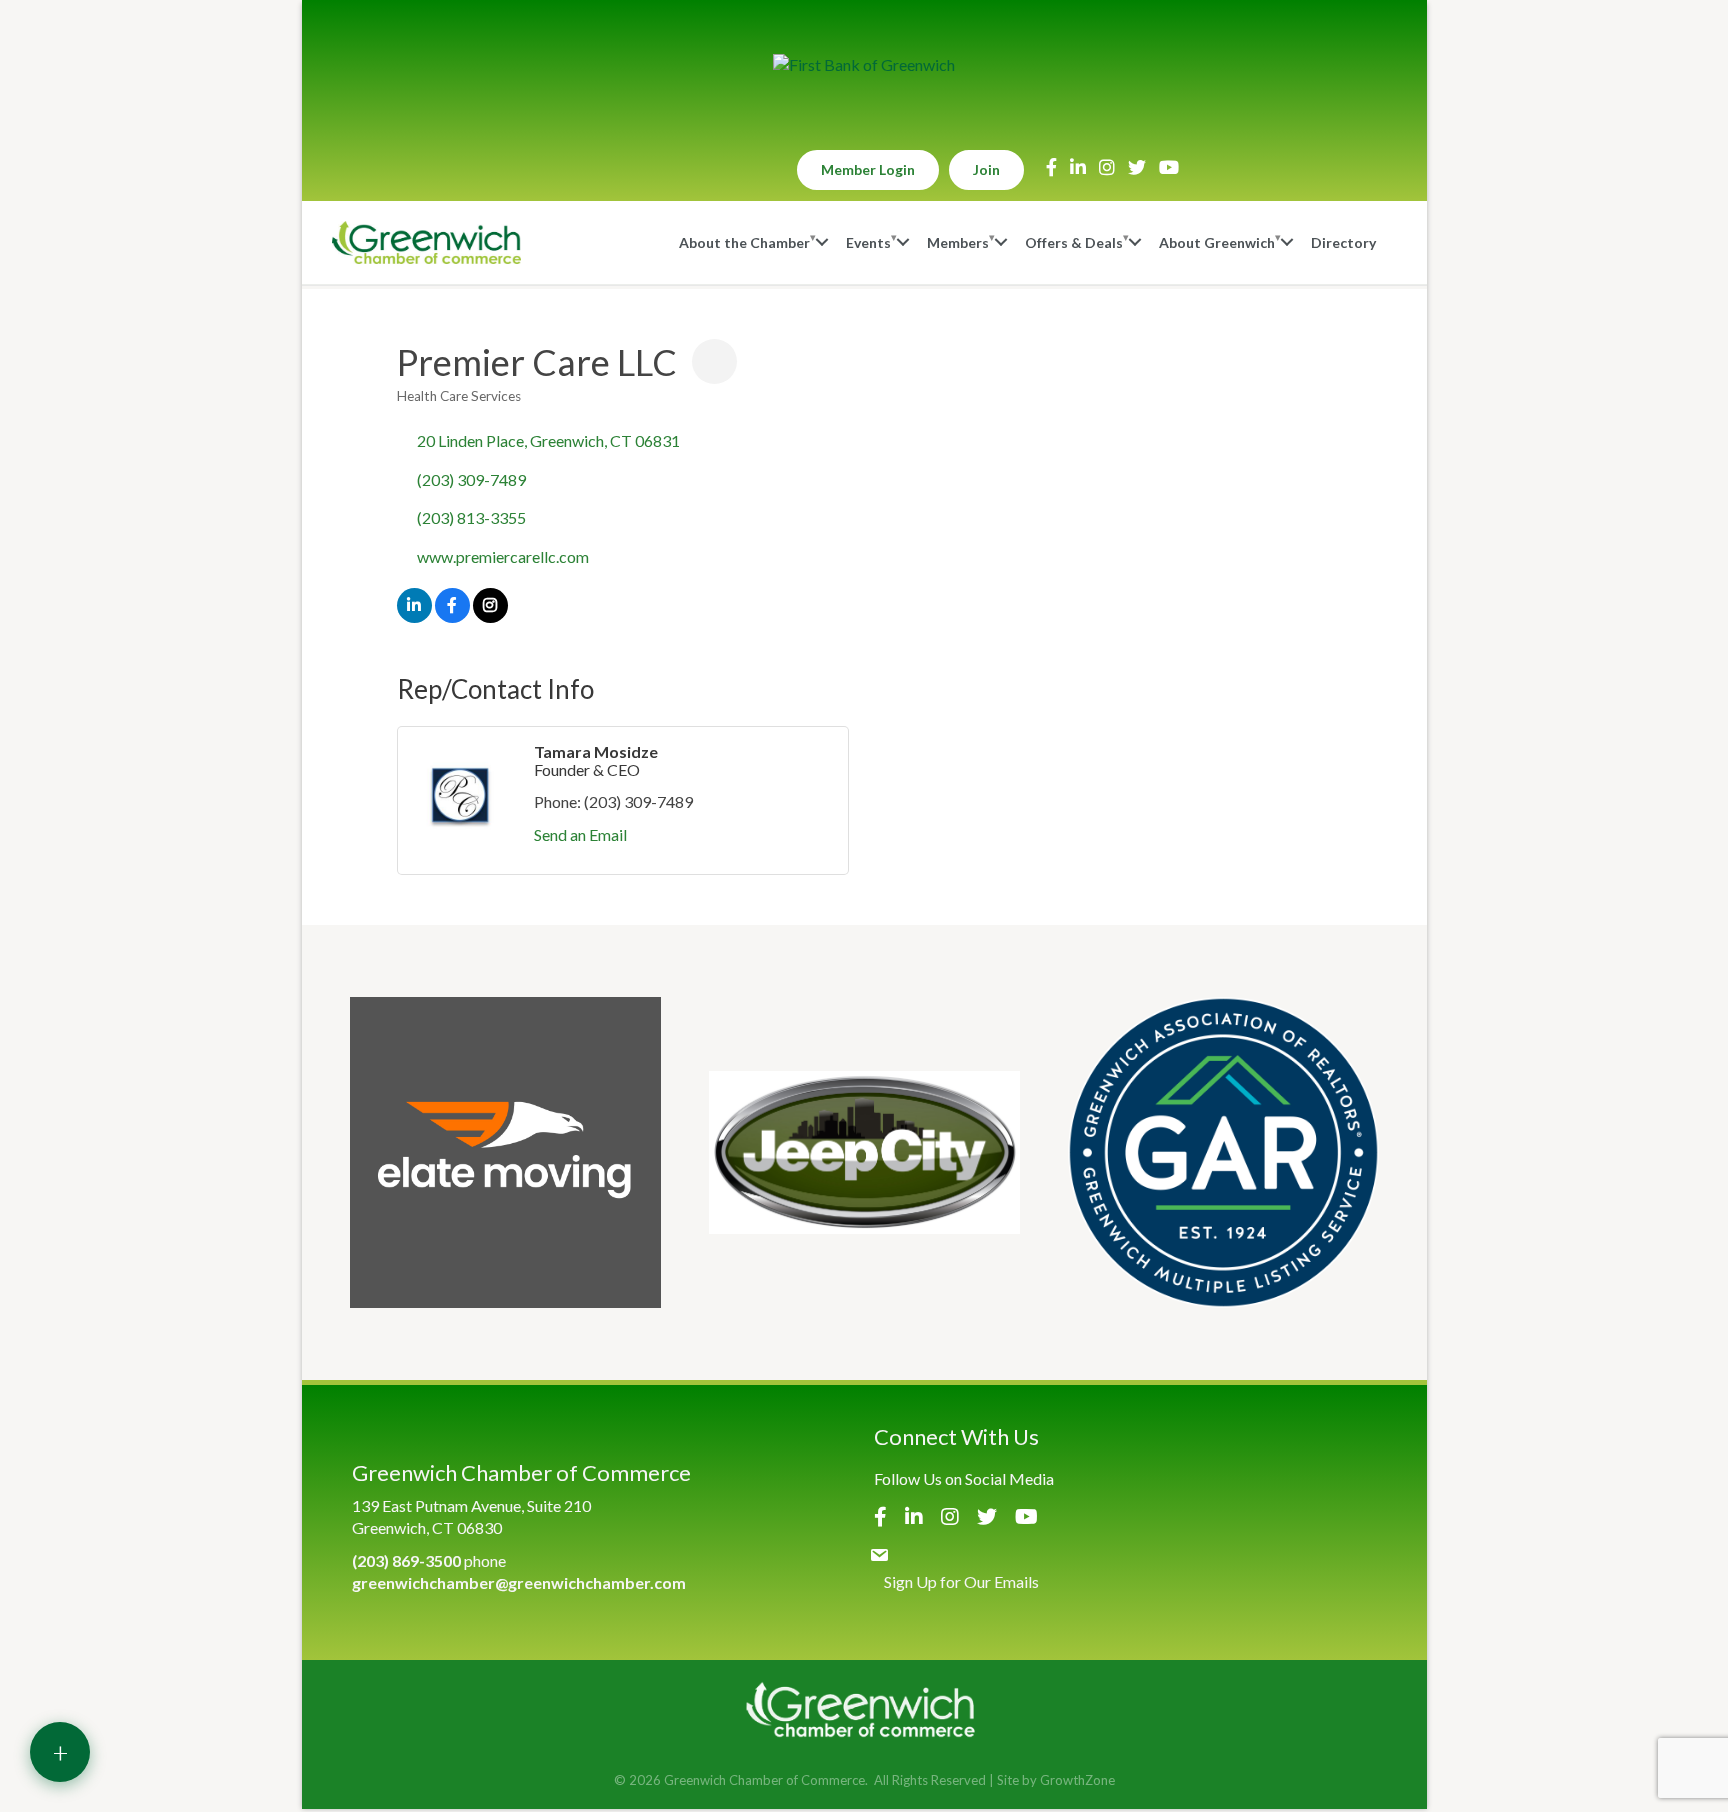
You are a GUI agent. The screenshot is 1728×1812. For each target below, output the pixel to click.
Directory (1343, 242)
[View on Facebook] (452, 616)
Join (986, 169)
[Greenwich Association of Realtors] (1223, 1152)
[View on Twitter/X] (490, 616)
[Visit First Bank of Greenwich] (864, 65)
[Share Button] (714, 361)
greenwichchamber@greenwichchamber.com (519, 1582)
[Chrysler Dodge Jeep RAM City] (864, 1152)
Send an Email (580, 834)
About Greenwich (1217, 242)
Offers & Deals (1074, 242)
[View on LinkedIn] (414, 616)
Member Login (868, 169)
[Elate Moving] (505, 1152)
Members (958, 242)
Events (868, 242)
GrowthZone (1077, 1780)
